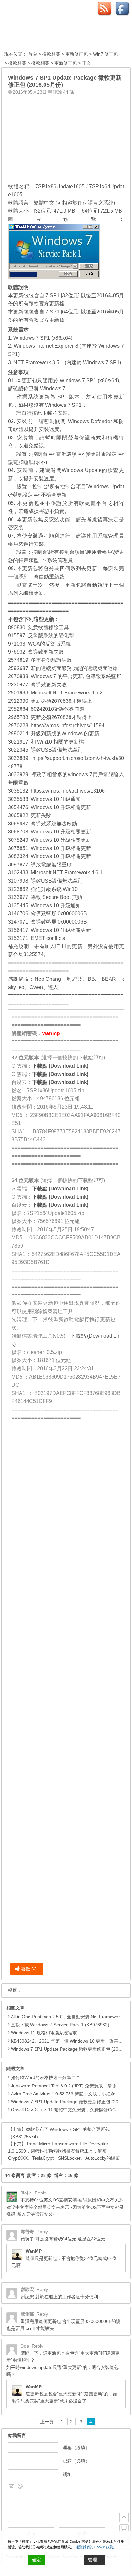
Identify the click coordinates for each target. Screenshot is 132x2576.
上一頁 (47, 2422)
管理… (95, 2560)
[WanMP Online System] (40, 36)
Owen (36, 987)
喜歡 (29, 1969)
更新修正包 (77, 54)
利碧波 (75, 979)
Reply (40, 2193)
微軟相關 (51, 54)
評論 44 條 (63, 92)
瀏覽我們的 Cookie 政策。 (96, 2547)
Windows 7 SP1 (63, 405)
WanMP (34, 2251)
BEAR (109, 979)
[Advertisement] (66, 137)
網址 (67, 2474)
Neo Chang (48, 979)
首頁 (33, 54)
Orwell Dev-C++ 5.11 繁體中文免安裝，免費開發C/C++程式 (70, 2110)
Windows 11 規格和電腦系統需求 (44, 2033)
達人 (53, 987)
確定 (37, 2560)
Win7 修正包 (105, 54)
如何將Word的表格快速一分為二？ (45, 2077)
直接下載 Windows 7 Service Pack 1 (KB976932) (60, 2025)
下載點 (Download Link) (60, 1066)
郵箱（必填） (76, 2461)
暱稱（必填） (76, 2448)
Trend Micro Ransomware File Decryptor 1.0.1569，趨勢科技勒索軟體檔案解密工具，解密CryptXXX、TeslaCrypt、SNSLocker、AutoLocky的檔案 (64, 2151)
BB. (92, 979)
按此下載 (42, 413)
